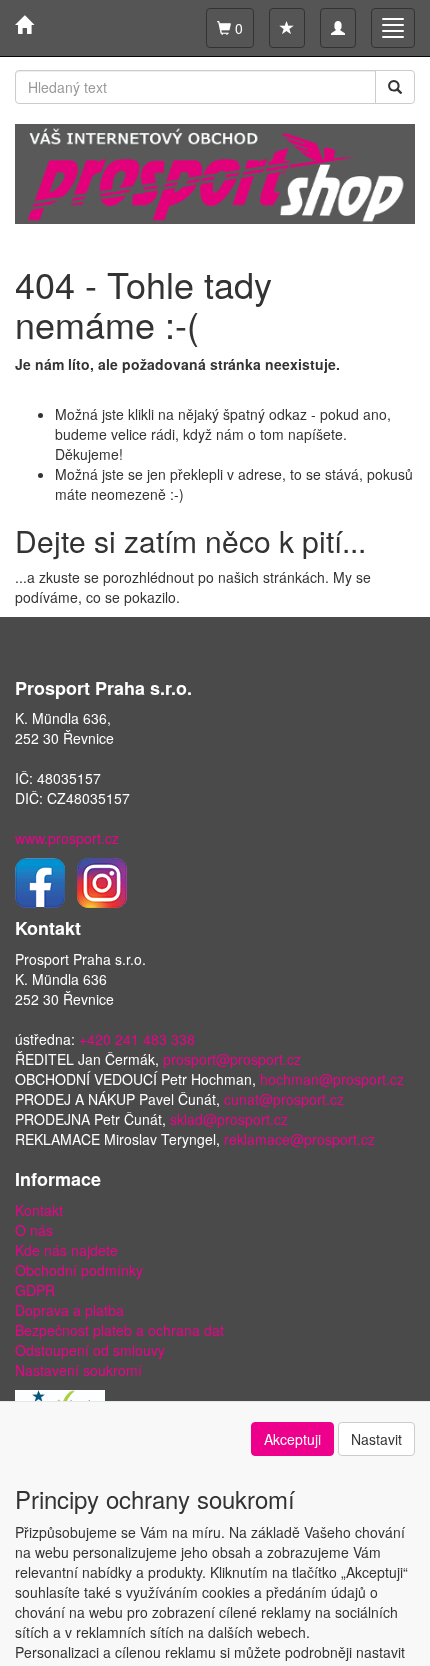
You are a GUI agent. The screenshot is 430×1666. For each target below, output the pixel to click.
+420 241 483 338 (137, 1039)
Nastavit (376, 1439)
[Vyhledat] (395, 87)
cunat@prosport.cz (284, 1099)
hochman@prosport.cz (332, 1079)
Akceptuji (292, 1439)
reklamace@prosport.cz (299, 1139)
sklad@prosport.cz (229, 1119)
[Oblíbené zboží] (287, 28)
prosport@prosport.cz (232, 1059)
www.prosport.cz (67, 838)
